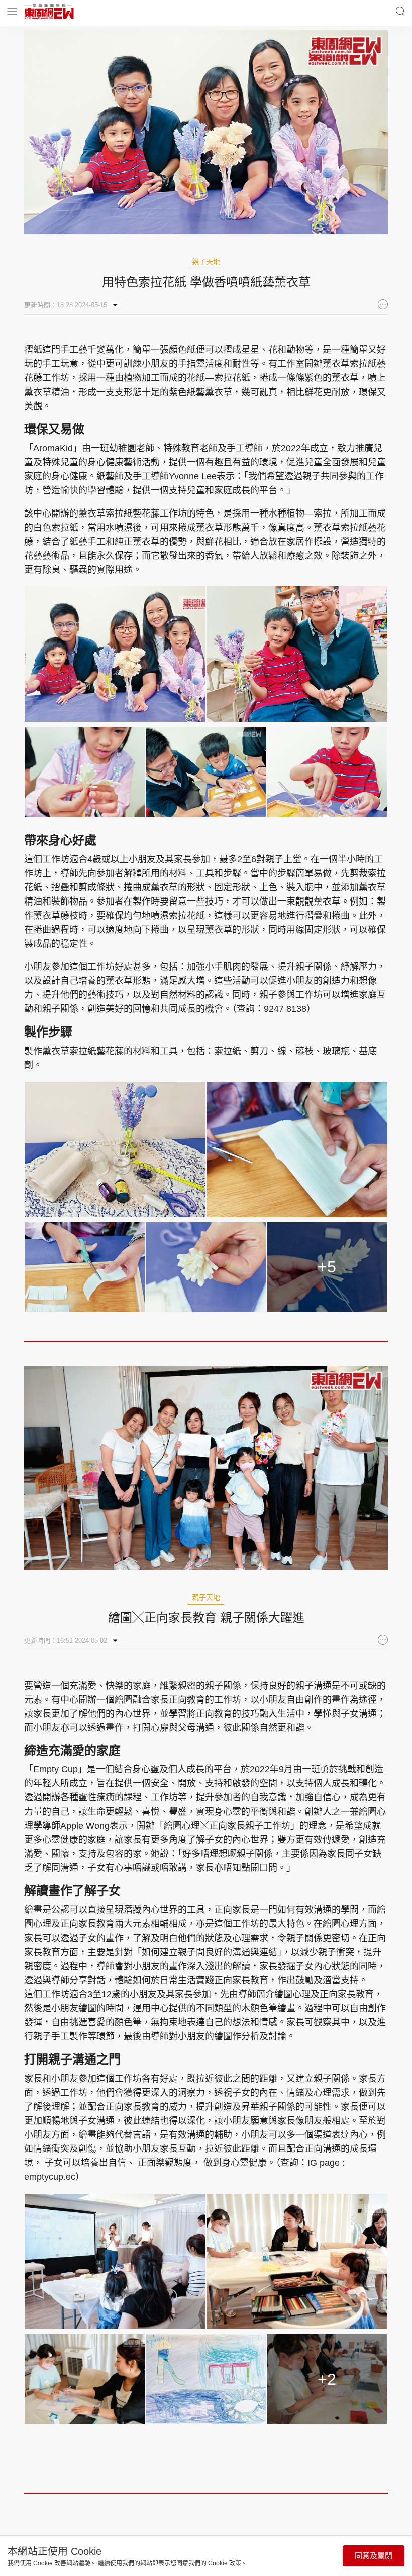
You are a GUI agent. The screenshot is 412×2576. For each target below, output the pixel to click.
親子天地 (206, 262)
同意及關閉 (374, 2556)
